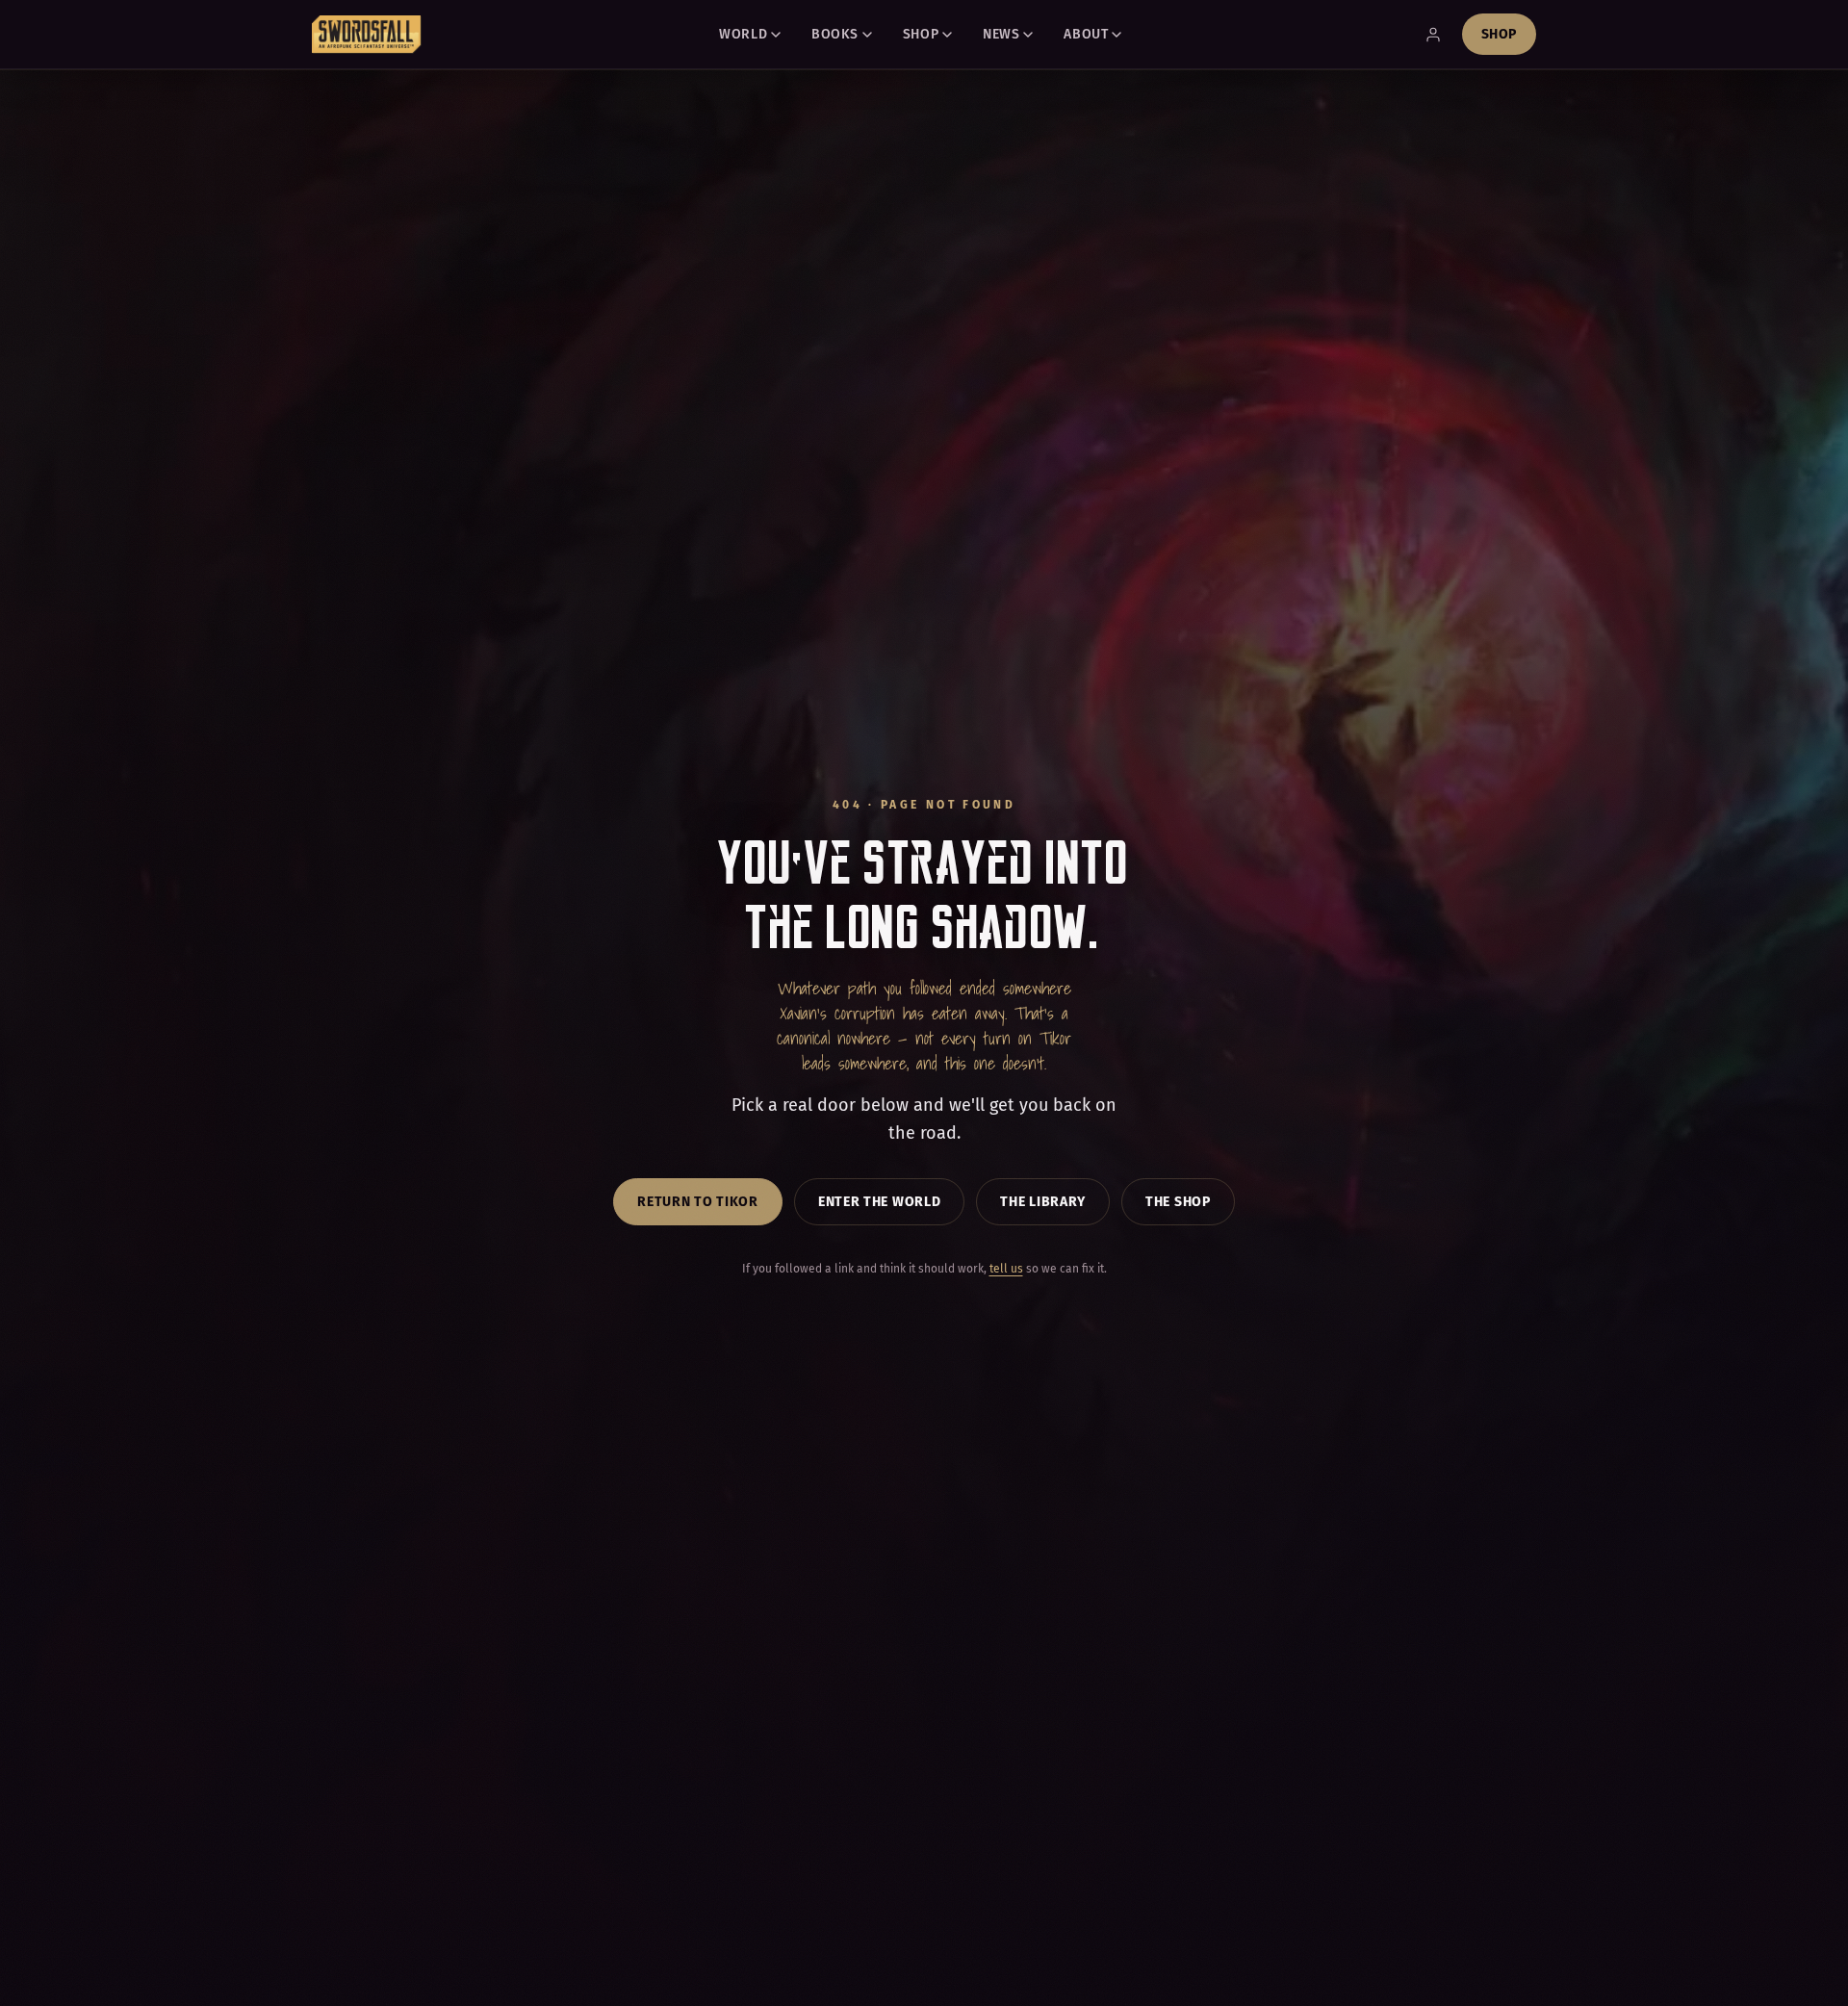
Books (835, 34)
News (1001, 34)
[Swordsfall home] (367, 35)
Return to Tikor (698, 1202)
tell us (1006, 1269)
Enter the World (880, 1202)
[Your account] (1433, 35)
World (743, 34)
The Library (1043, 1202)
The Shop (1178, 1202)
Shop (921, 34)
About (1086, 34)
